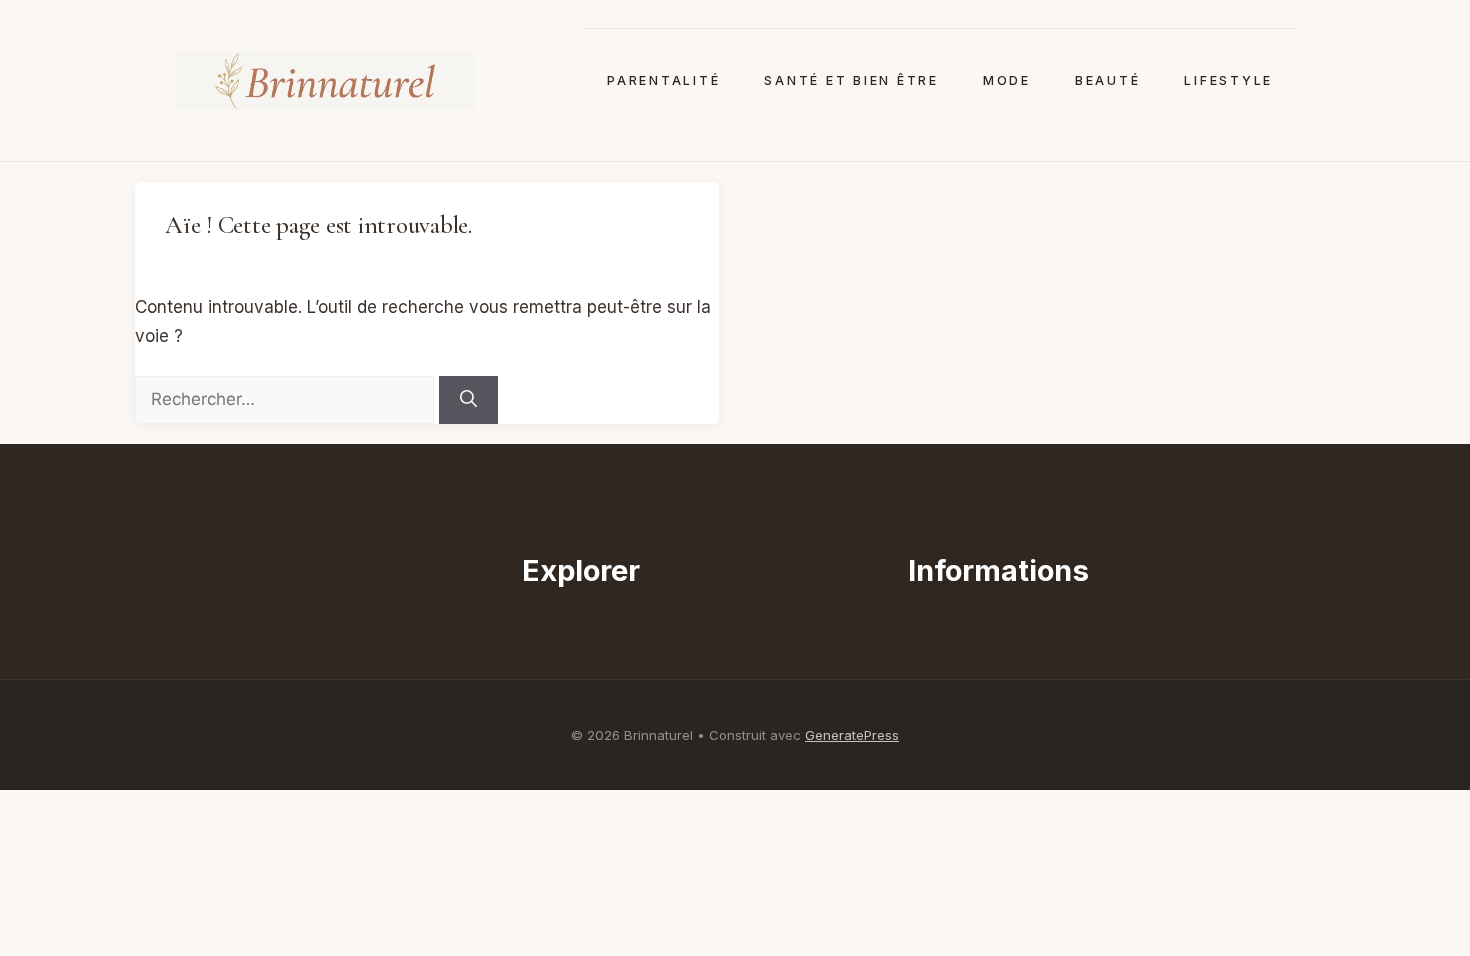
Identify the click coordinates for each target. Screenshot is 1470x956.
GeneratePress (852, 735)
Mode (1007, 80)
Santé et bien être (851, 80)
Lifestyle (1228, 80)
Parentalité (663, 80)
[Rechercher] (468, 400)
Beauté (1107, 80)
